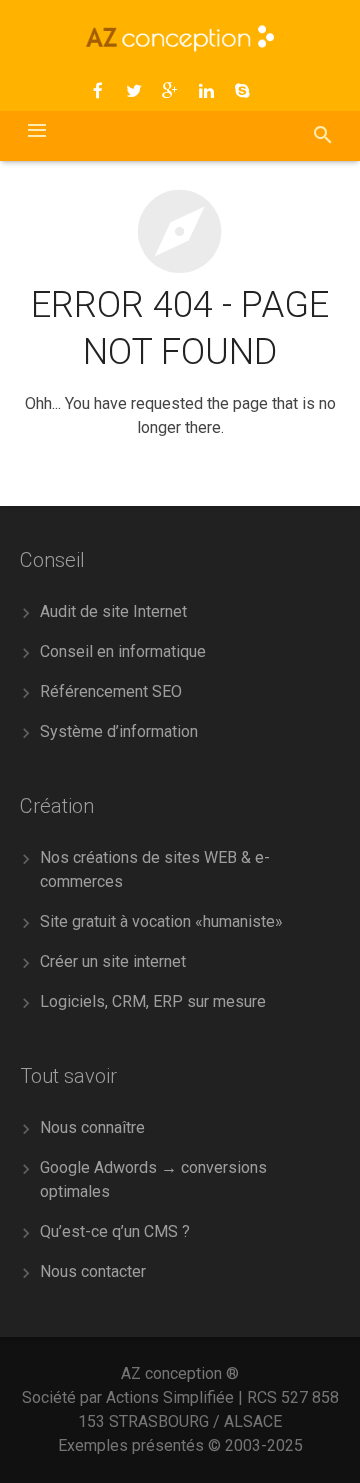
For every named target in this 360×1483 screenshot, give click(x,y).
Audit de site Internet (113, 611)
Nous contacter (93, 1271)
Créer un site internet (113, 961)
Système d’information (119, 731)
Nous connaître (92, 1127)
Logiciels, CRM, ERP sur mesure (153, 1001)
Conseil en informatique (123, 651)
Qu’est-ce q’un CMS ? (115, 1231)
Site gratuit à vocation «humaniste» (161, 921)
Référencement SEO (111, 691)
